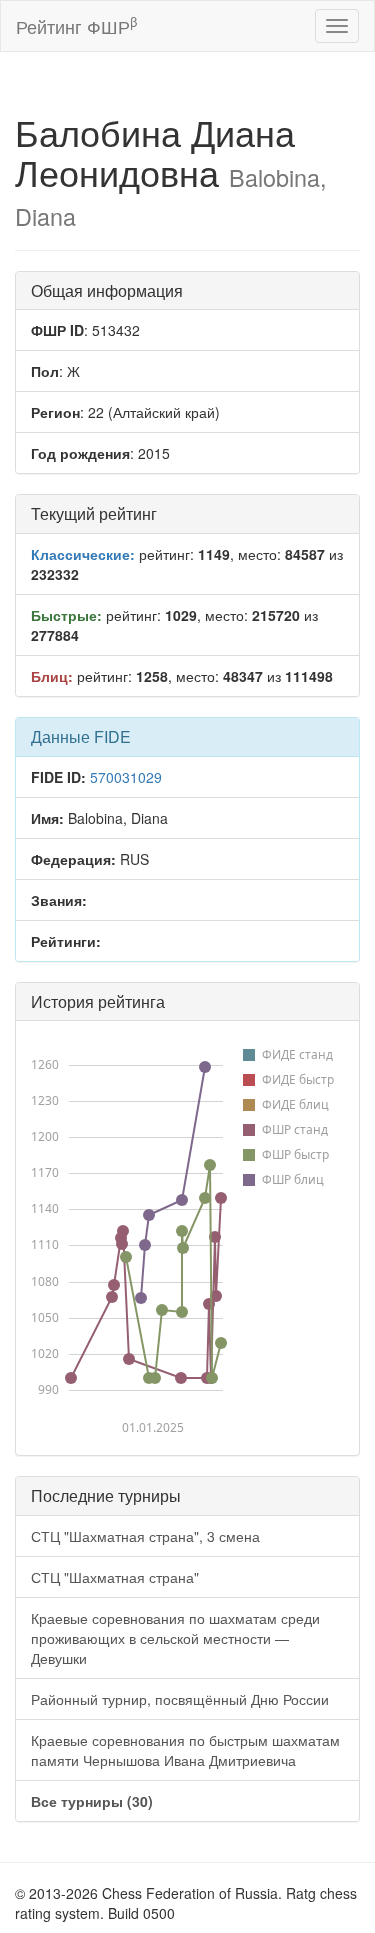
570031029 (126, 777)
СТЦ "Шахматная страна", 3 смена (145, 1536)
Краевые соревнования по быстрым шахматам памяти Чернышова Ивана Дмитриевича (185, 1750)
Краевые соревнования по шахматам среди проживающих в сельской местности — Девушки (175, 1638)
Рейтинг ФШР (76, 25)
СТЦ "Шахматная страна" (115, 1577)
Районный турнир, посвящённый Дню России (180, 1699)
